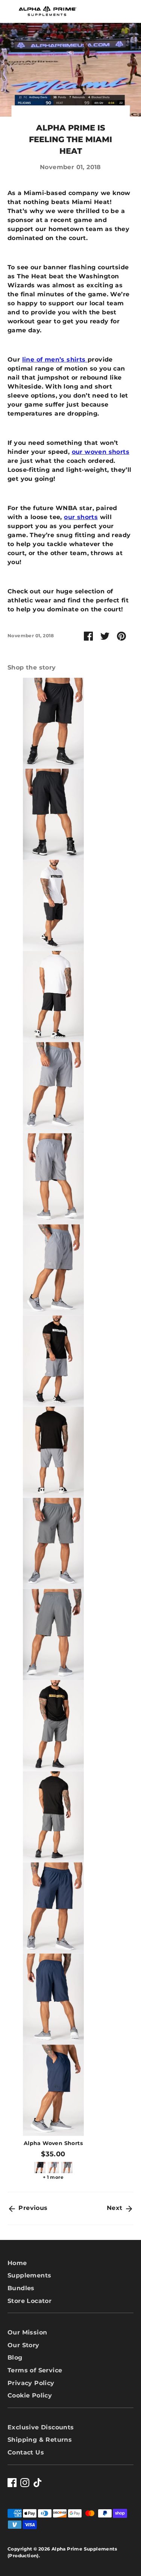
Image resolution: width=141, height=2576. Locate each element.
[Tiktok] (38, 2483)
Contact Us (26, 2452)
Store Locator (30, 2301)
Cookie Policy (30, 2395)
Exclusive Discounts (41, 2427)
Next (116, 2208)
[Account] (106, 8)
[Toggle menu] (9, 11)
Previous (32, 2208)
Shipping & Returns (40, 2440)
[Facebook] (12, 2483)
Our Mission (27, 2332)
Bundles (21, 2288)
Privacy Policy (31, 2383)
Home (17, 2263)
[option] (49, 1429)
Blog (15, 2358)
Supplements (29, 2275)
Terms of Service (35, 2370)
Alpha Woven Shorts (53, 2143)
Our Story (23, 2345)
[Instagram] (25, 2483)
